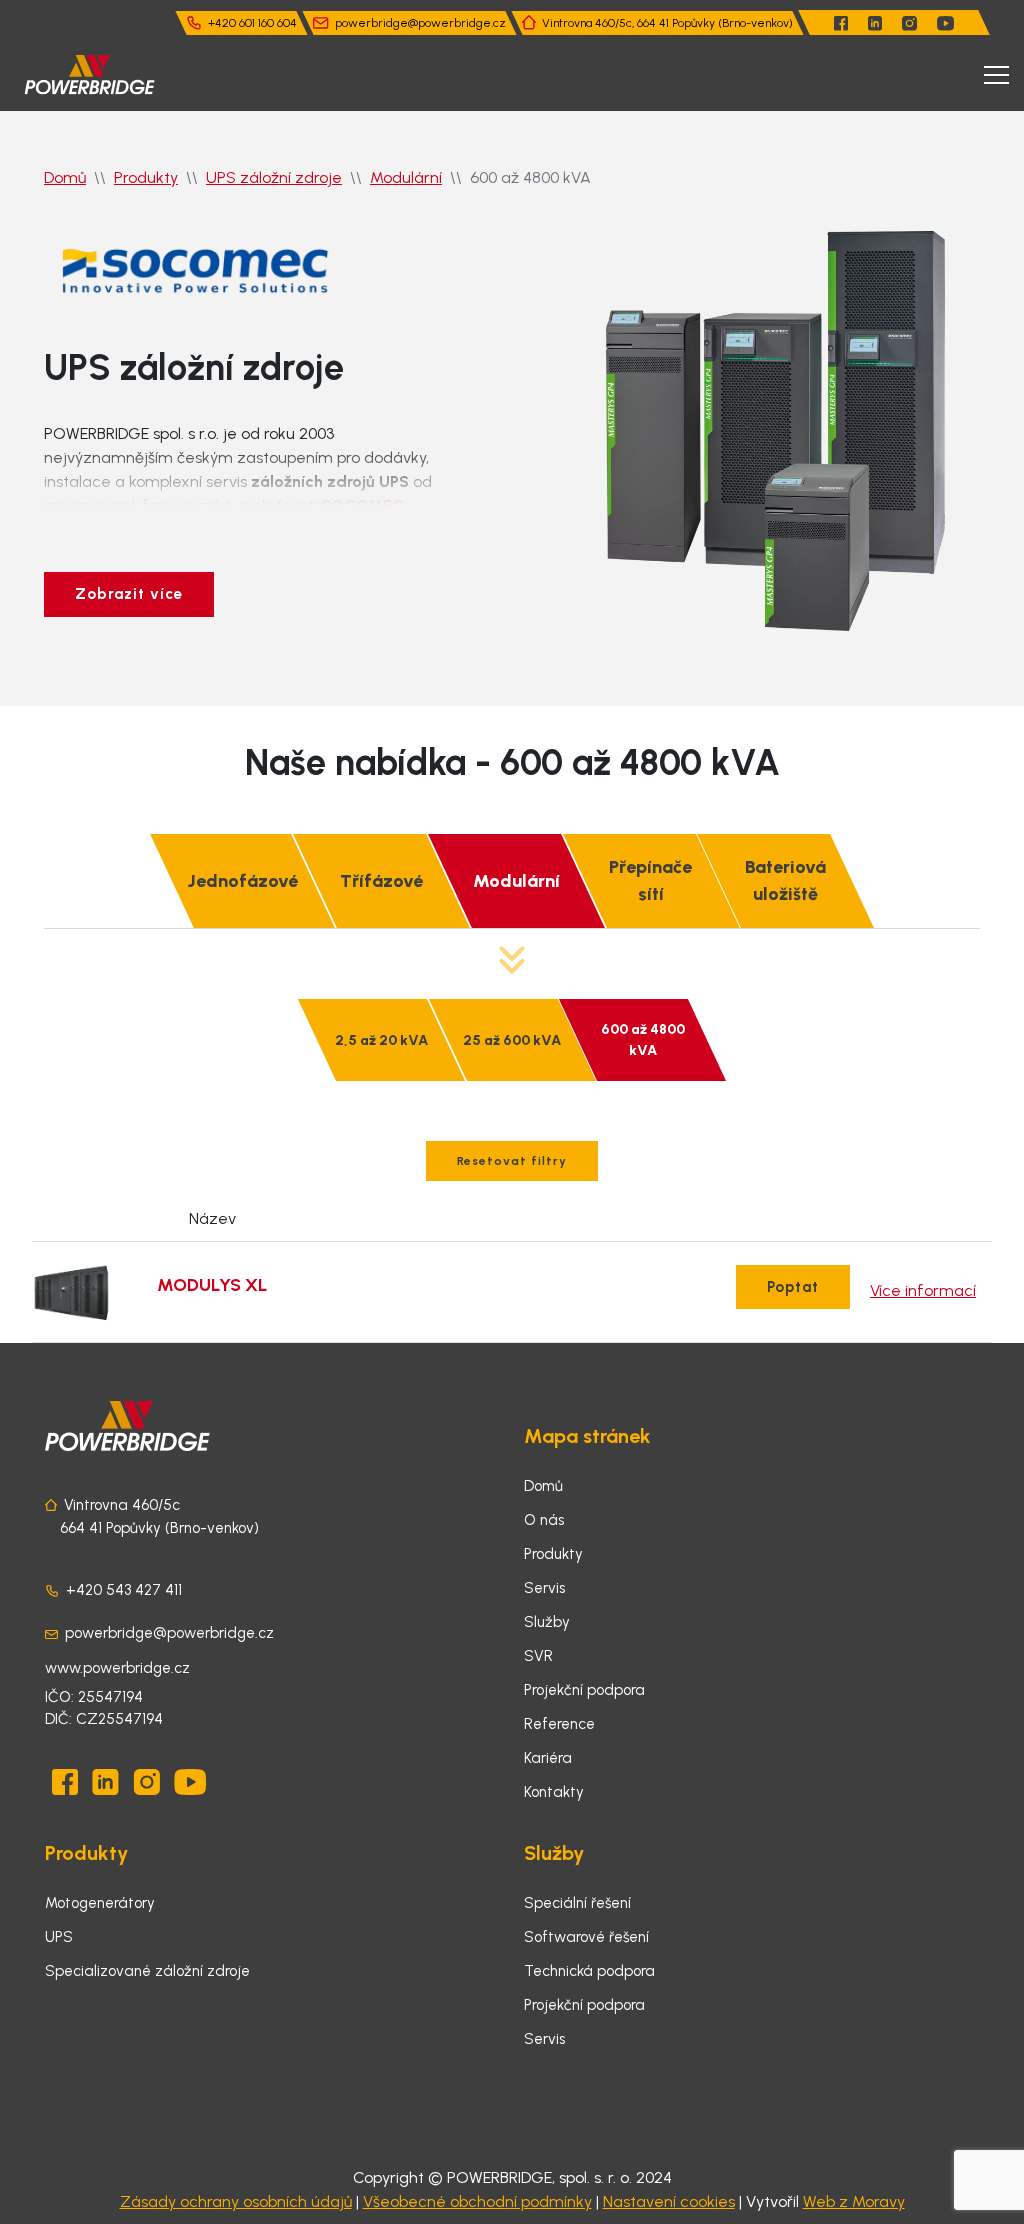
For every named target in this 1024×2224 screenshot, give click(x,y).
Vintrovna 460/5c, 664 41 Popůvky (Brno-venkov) (667, 23)
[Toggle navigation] (996, 75)
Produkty (146, 177)
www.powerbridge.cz (117, 1668)
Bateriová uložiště (785, 880)
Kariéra (548, 1758)
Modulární (406, 177)
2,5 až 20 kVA (381, 1040)
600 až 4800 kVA (643, 1040)
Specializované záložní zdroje (147, 1971)
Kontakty (554, 1792)
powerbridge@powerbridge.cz (420, 23)
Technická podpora (589, 1971)
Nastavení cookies (669, 2201)
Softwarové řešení (586, 1937)
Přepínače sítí (650, 880)
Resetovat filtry (512, 1161)
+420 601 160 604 (252, 23)
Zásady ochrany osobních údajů (236, 2201)
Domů (65, 177)
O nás (544, 1520)
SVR (538, 1656)
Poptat (793, 1287)
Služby (547, 1622)
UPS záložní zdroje (274, 177)
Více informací (923, 1290)
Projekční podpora (584, 1690)
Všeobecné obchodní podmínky (477, 2201)
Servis (544, 1588)
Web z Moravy (854, 2201)
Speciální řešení (577, 1903)
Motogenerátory (100, 1903)
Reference (559, 1724)
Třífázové (381, 881)
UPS (59, 1937)
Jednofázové (242, 881)
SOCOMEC (362, 505)
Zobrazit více (129, 594)
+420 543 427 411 (124, 1590)
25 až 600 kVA (512, 1040)
